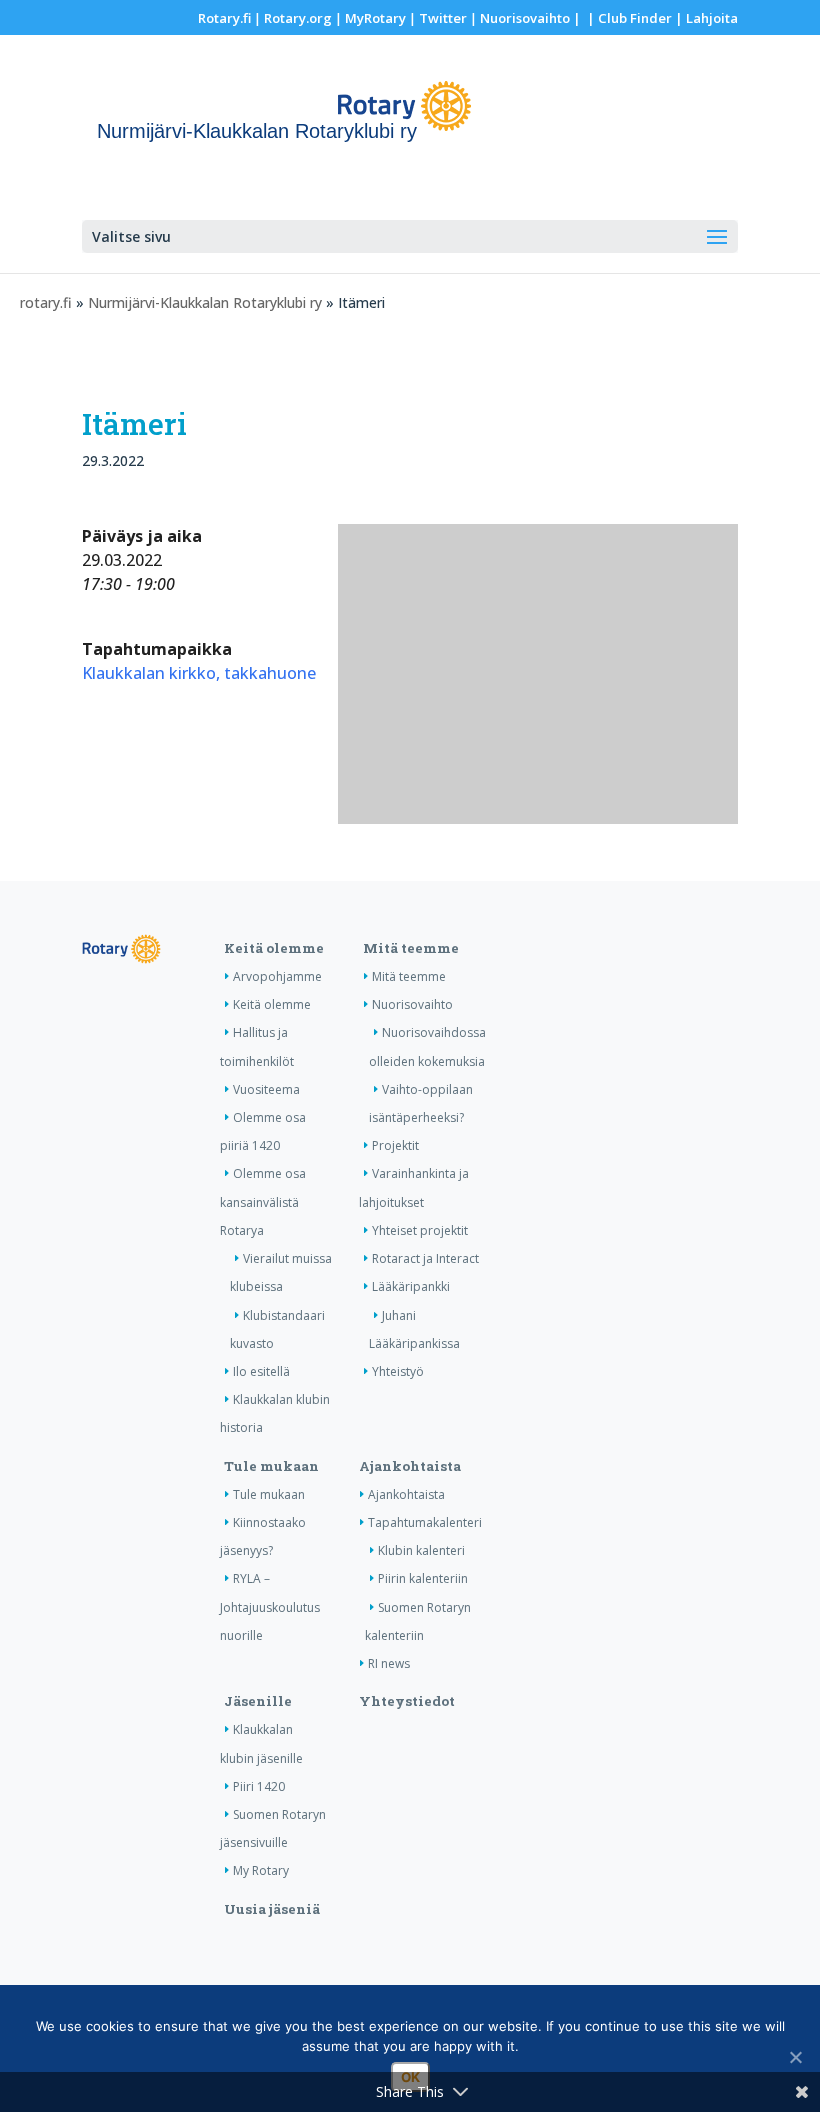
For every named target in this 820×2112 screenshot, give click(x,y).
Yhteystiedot (407, 1701)
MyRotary (375, 18)
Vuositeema (266, 1089)
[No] (795, 2057)
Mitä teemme (411, 948)
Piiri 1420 (259, 1786)
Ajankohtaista (410, 1466)
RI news (389, 1663)
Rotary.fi (224, 18)
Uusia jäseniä (272, 1909)
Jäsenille (258, 1701)
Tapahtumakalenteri (425, 1522)
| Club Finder (628, 18)
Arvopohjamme (277, 976)
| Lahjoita (705, 18)
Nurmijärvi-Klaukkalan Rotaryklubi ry (205, 302)
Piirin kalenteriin (423, 1578)
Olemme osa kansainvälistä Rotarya (263, 1201)
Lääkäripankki (411, 1286)
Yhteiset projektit (420, 1230)
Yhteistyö (398, 1371)
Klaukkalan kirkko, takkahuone (199, 673)
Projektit (395, 1145)
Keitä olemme (274, 948)
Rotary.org (298, 18)
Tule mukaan (271, 1466)
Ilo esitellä (261, 1371)
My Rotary (261, 1870)
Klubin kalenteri (421, 1550)
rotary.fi (46, 302)
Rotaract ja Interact (425, 1258)
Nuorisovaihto (525, 18)
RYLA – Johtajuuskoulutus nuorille (270, 1606)
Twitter (443, 18)
